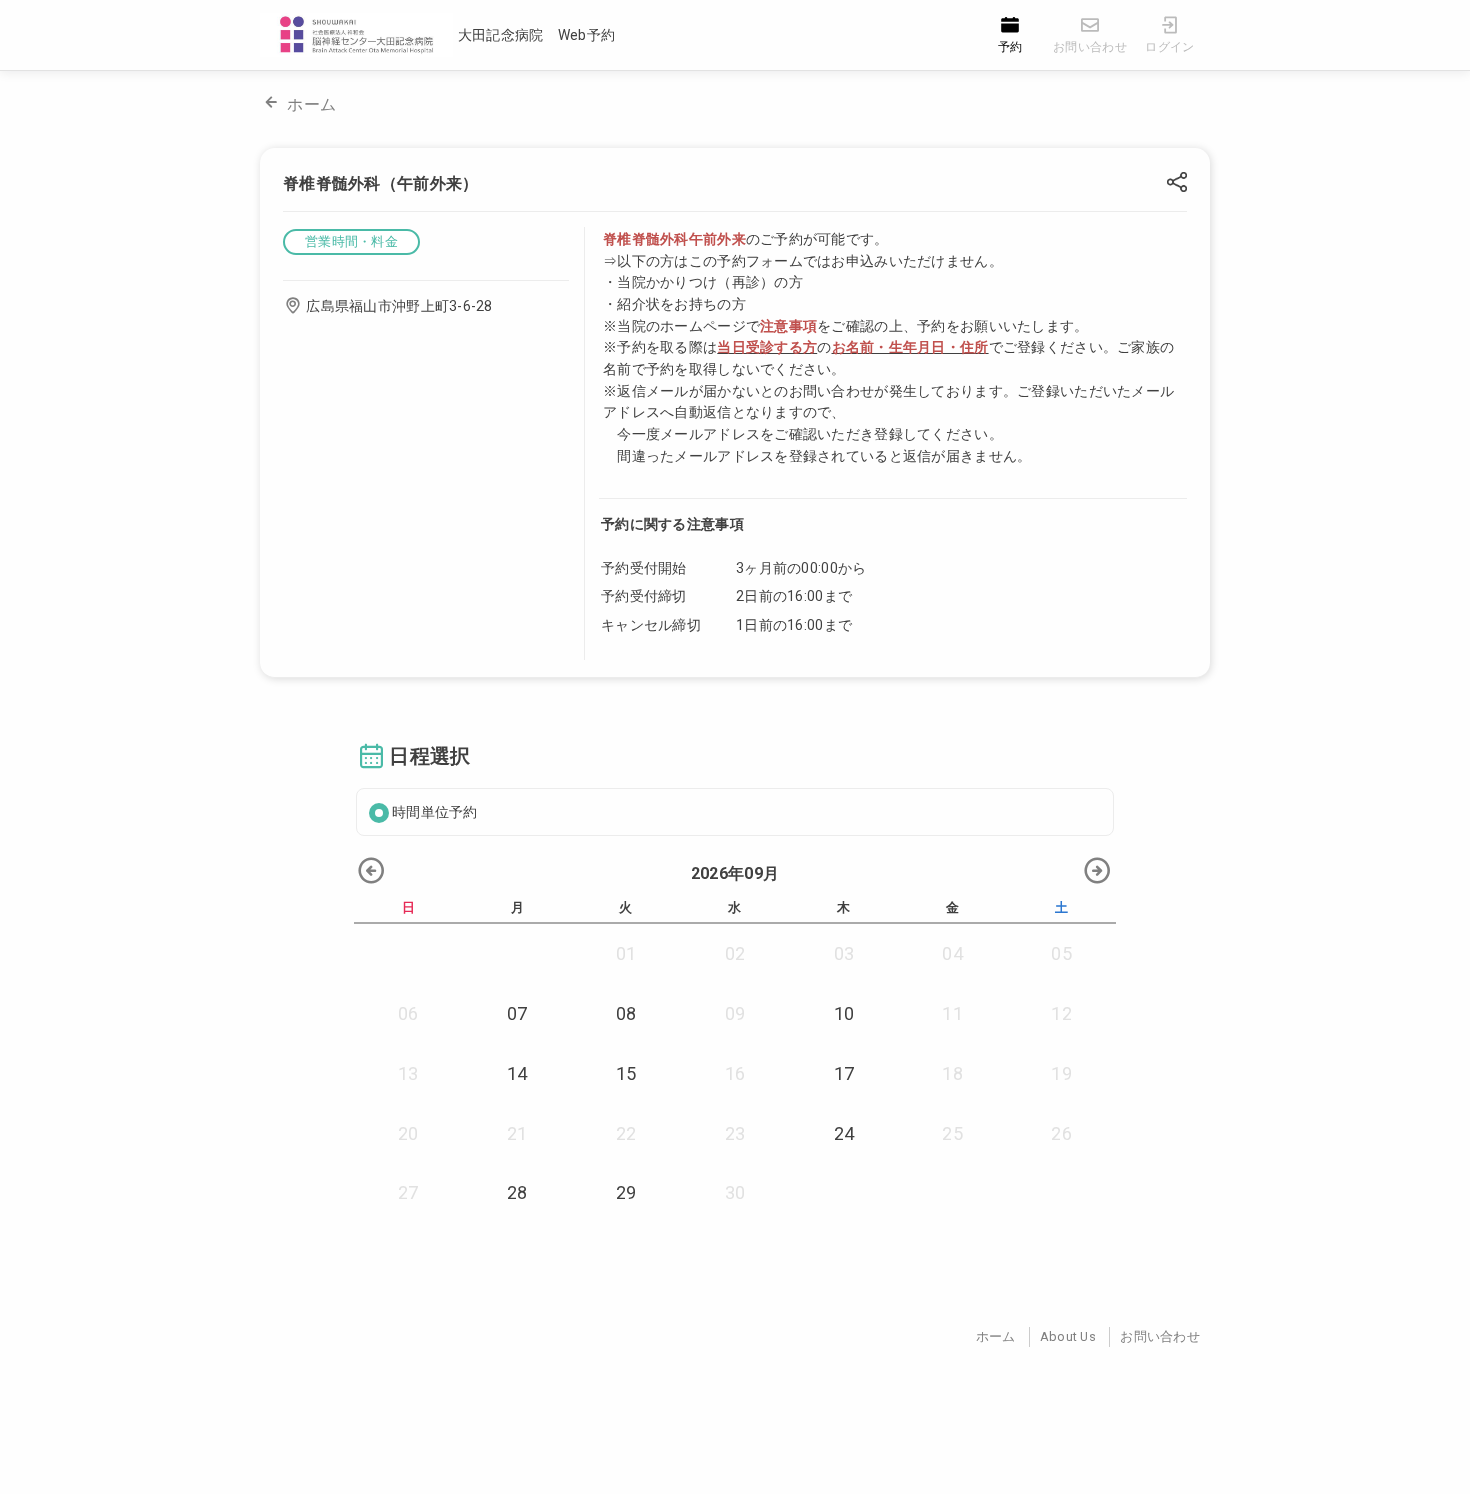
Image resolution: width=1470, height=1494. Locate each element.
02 (735, 953)
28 (517, 1192)
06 (408, 1013)
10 (844, 1013)
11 (952, 1013)
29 (626, 1192)
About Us (1068, 1336)
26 (1061, 1133)
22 (626, 1133)
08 (626, 1013)
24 (844, 1133)
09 (735, 1013)
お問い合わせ (1160, 1336)
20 (408, 1133)
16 (735, 1073)
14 (517, 1073)
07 (517, 1013)
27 (408, 1192)
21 (517, 1133)
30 (735, 1192)
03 (844, 953)
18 (952, 1073)
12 (1061, 1013)
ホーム (311, 104)
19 (1061, 1073)
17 (844, 1073)
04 (952, 953)
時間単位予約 (435, 812)
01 (626, 953)
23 (735, 1133)
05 (1061, 953)
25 (952, 1133)
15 (626, 1073)
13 (408, 1073)
